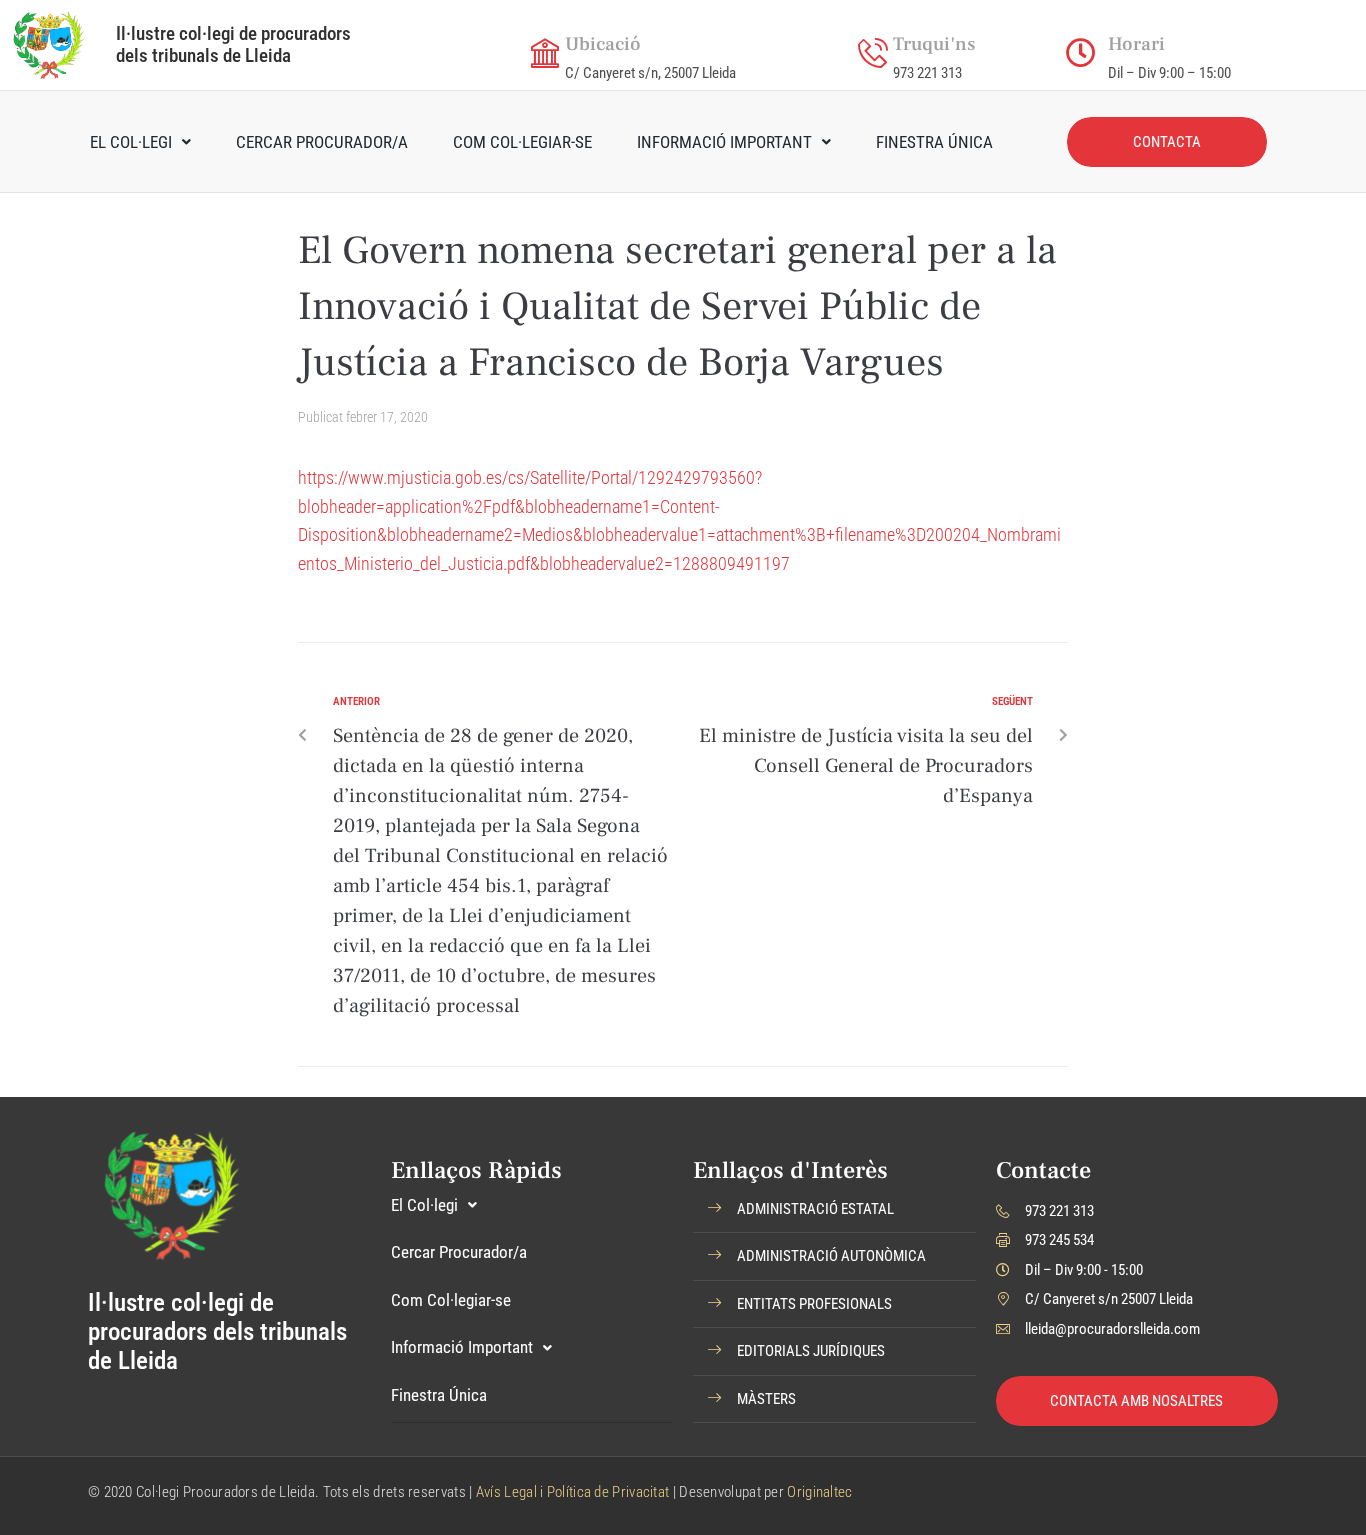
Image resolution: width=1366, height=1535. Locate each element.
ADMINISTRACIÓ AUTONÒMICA (831, 1256)
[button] (834, 1210)
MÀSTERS (766, 1399)
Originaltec (819, 1492)
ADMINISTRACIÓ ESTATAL (815, 1209)
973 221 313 (927, 73)
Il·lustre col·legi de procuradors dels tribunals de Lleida (233, 44)
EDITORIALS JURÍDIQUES (811, 1351)
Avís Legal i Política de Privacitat (573, 1492)
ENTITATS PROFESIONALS (814, 1304)
